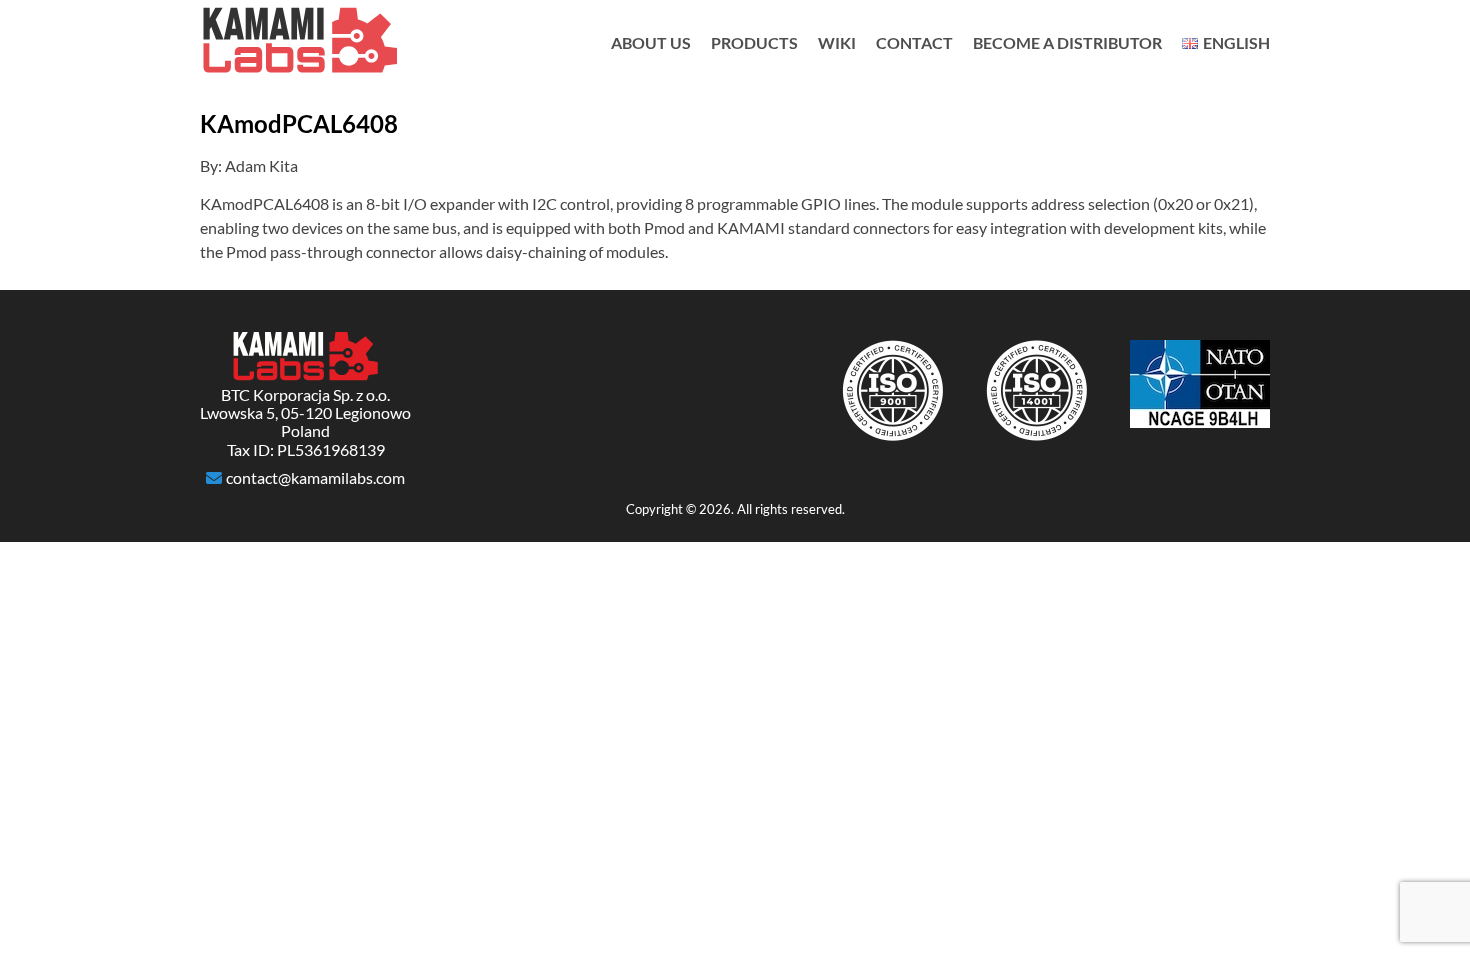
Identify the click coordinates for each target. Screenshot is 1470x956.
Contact (914, 42)
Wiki (837, 42)
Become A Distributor (1067, 42)
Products (754, 42)
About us (651, 42)
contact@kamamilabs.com (315, 478)
